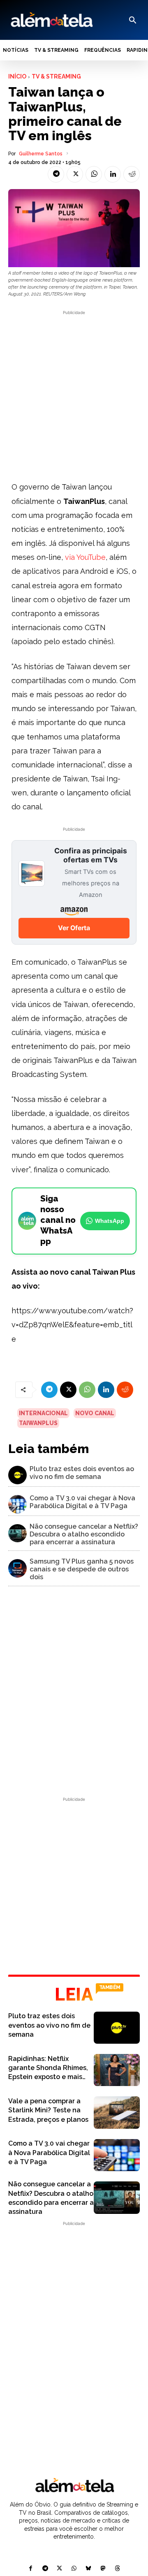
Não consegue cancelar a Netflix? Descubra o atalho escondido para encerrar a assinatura (84, 1534)
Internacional (43, 1413)
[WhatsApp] (94, 174)
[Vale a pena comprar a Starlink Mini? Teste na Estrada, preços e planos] (117, 2112)
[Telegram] (56, 174)
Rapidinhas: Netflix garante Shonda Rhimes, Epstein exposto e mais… (48, 2068)
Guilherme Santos (41, 154)
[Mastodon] (103, 2569)
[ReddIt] (132, 174)
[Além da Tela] (51, 20)
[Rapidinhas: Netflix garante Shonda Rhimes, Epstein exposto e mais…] (117, 2070)
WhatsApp (110, 1221)
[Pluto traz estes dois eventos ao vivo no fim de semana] (17, 1475)
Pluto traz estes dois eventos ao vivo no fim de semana (82, 1473)
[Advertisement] (74, 391)
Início (17, 76)
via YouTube (85, 557)
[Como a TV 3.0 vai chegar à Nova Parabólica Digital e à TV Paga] (17, 1504)
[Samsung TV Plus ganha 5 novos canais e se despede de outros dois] (17, 1568)
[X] (75, 174)
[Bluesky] (89, 2569)
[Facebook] (31, 2569)
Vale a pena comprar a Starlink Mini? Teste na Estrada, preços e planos (48, 2110)
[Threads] (117, 2569)
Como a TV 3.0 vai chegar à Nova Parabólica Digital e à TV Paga (82, 1502)
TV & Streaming (56, 76)
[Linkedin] (113, 174)
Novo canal (95, 1413)
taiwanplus (38, 1423)
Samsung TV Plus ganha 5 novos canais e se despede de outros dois (82, 1569)
